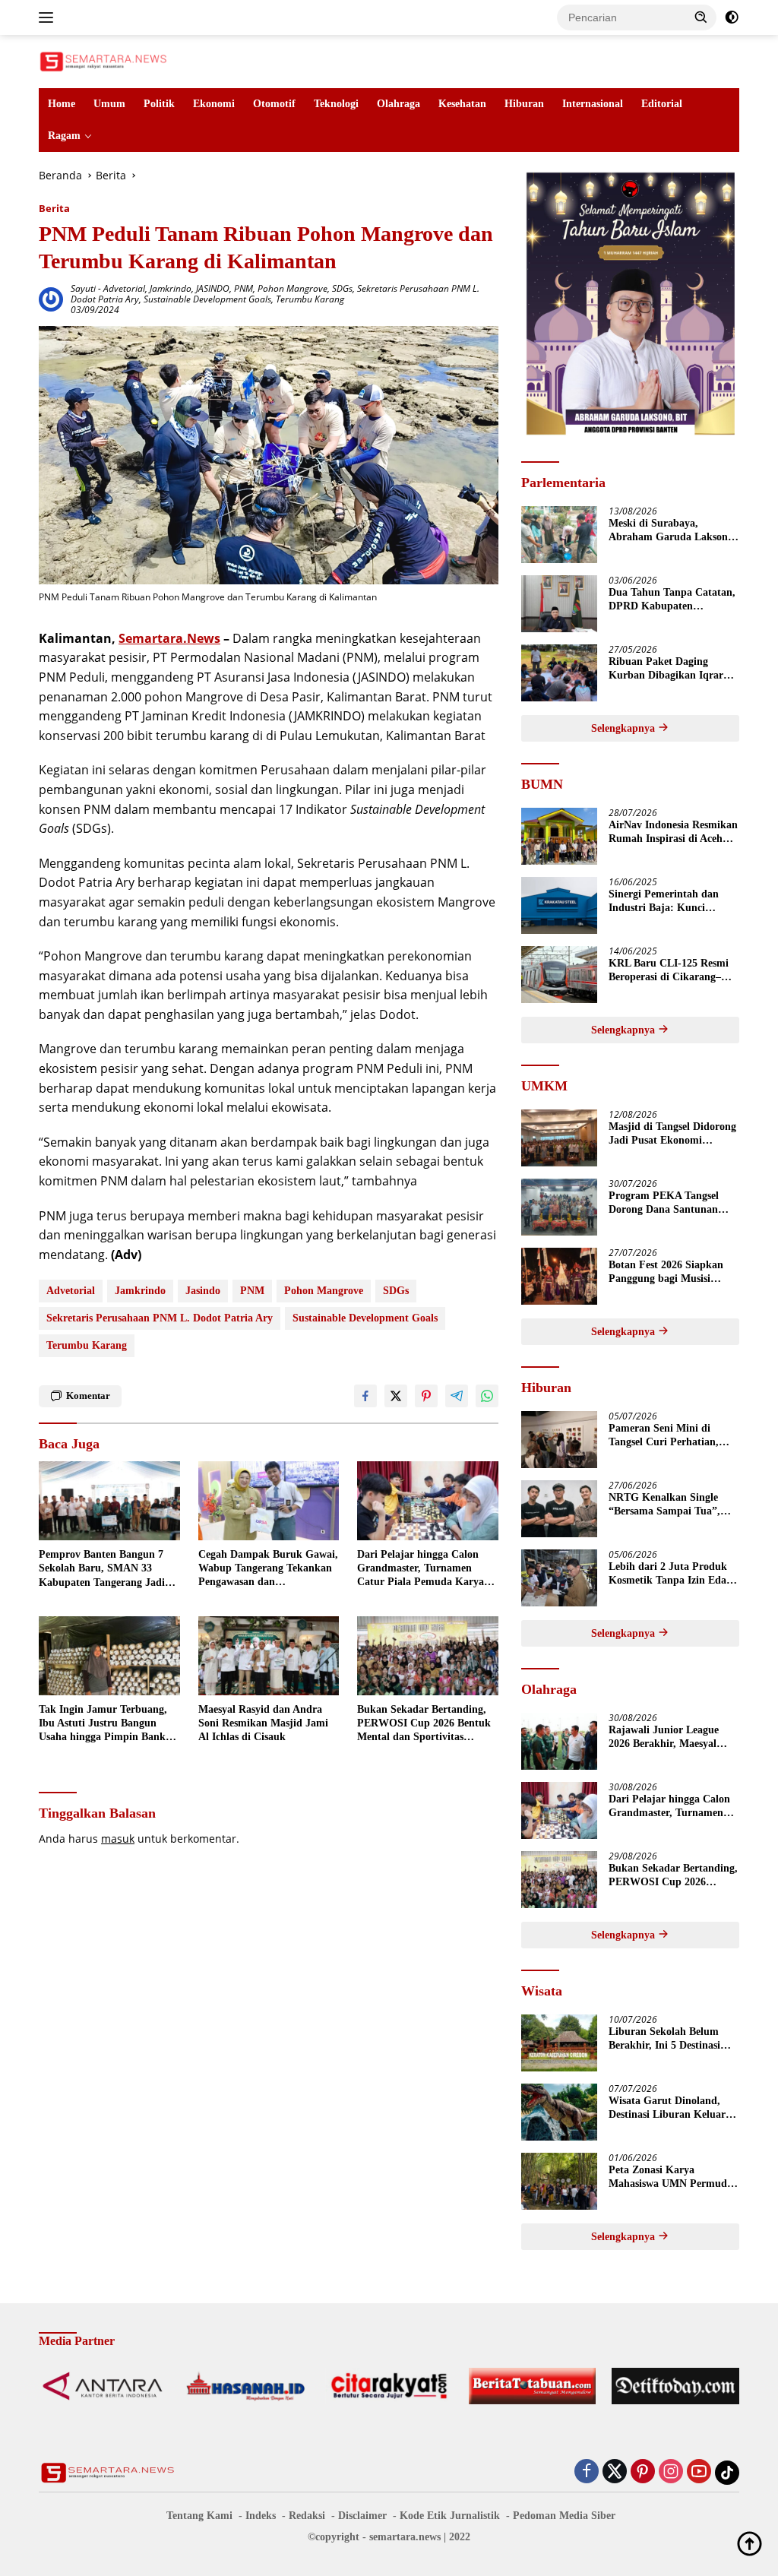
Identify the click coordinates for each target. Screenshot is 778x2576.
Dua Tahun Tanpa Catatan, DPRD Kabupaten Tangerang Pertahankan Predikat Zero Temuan (672, 600)
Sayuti (83, 288)
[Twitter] (615, 2472)
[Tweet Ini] (396, 1396)
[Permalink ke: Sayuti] (51, 297)
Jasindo (203, 1291)
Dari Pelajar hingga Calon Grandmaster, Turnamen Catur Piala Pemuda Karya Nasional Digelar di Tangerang (427, 1569)
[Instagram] (671, 2472)
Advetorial (124, 288)
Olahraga (398, 104)
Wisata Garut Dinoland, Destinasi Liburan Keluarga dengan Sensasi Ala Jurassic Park (672, 2108)
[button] (701, 17)
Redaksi (307, 2516)
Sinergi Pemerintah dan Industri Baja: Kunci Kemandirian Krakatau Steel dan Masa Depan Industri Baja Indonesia (664, 902)
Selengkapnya (625, 728)
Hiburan (524, 104)
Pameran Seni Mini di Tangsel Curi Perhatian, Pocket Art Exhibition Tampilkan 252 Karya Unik (672, 1436)
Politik (159, 104)
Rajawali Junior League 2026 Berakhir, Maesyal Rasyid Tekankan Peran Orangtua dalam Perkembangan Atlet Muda (671, 1737)
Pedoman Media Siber (564, 2516)
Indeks (261, 2516)
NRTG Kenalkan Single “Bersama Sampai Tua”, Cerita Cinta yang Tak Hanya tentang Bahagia (664, 1505)
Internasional (593, 104)
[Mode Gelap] (732, 17)
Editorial (662, 104)
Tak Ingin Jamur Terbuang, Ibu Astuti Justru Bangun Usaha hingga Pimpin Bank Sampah (103, 1724)
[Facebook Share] (365, 1396)
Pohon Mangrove (293, 288)
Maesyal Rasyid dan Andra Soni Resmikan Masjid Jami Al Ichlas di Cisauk (263, 1723)
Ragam (64, 136)
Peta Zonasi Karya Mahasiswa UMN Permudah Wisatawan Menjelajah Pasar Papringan (674, 2177)
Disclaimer (362, 2516)
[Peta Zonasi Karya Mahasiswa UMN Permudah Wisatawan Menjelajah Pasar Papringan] (559, 2181)
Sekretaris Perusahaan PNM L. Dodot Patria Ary (160, 1318)
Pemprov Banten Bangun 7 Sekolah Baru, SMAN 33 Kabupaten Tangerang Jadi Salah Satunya (102, 1569)
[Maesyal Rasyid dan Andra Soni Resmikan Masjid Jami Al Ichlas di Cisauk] (269, 1656)
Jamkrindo (171, 288)
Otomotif (274, 104)
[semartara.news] (103, 60)
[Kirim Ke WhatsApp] (487, 1396)
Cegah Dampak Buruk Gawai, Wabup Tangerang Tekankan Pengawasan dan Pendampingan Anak (268, 1569)
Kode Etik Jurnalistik (450, 2516)
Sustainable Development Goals (207, 299)
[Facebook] (587, 2472)
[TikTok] (727, 2473)
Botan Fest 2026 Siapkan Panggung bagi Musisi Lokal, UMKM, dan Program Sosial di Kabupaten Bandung (666, 1272)
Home (62, 104)
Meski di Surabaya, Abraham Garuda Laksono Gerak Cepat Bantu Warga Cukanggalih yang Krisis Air (671, 531)
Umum (109, 104)
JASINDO (213, 288)
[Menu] (49, 17)
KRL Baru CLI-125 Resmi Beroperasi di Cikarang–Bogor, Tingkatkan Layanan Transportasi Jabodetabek (674, 971)
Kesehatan (462, 104)
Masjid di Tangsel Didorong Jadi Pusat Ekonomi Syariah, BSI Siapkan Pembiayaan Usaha (672, 1134)
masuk (118, 1839)
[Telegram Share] (457, 1396)
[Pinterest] (643, 2472)
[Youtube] (699, 2472)
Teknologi (336, 104)
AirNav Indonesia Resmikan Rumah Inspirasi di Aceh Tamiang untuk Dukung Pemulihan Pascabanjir (673, 832)
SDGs (342, 288)
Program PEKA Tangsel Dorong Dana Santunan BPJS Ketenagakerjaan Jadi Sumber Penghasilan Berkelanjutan (674, 1203)
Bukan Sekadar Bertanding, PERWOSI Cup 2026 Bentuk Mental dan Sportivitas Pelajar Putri (424, 1724)
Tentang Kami (199, 2516)
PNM (244, 288)
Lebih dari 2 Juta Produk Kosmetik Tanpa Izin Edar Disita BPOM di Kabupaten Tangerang (673, 1574)
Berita (54, 208)
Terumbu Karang (310, 299)
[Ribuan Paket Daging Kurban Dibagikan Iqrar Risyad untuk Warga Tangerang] (559, 673)
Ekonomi (214, 104)
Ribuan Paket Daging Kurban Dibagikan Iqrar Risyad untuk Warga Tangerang (666, 669)
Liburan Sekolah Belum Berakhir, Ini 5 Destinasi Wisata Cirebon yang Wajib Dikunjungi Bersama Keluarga (673, 2039)
